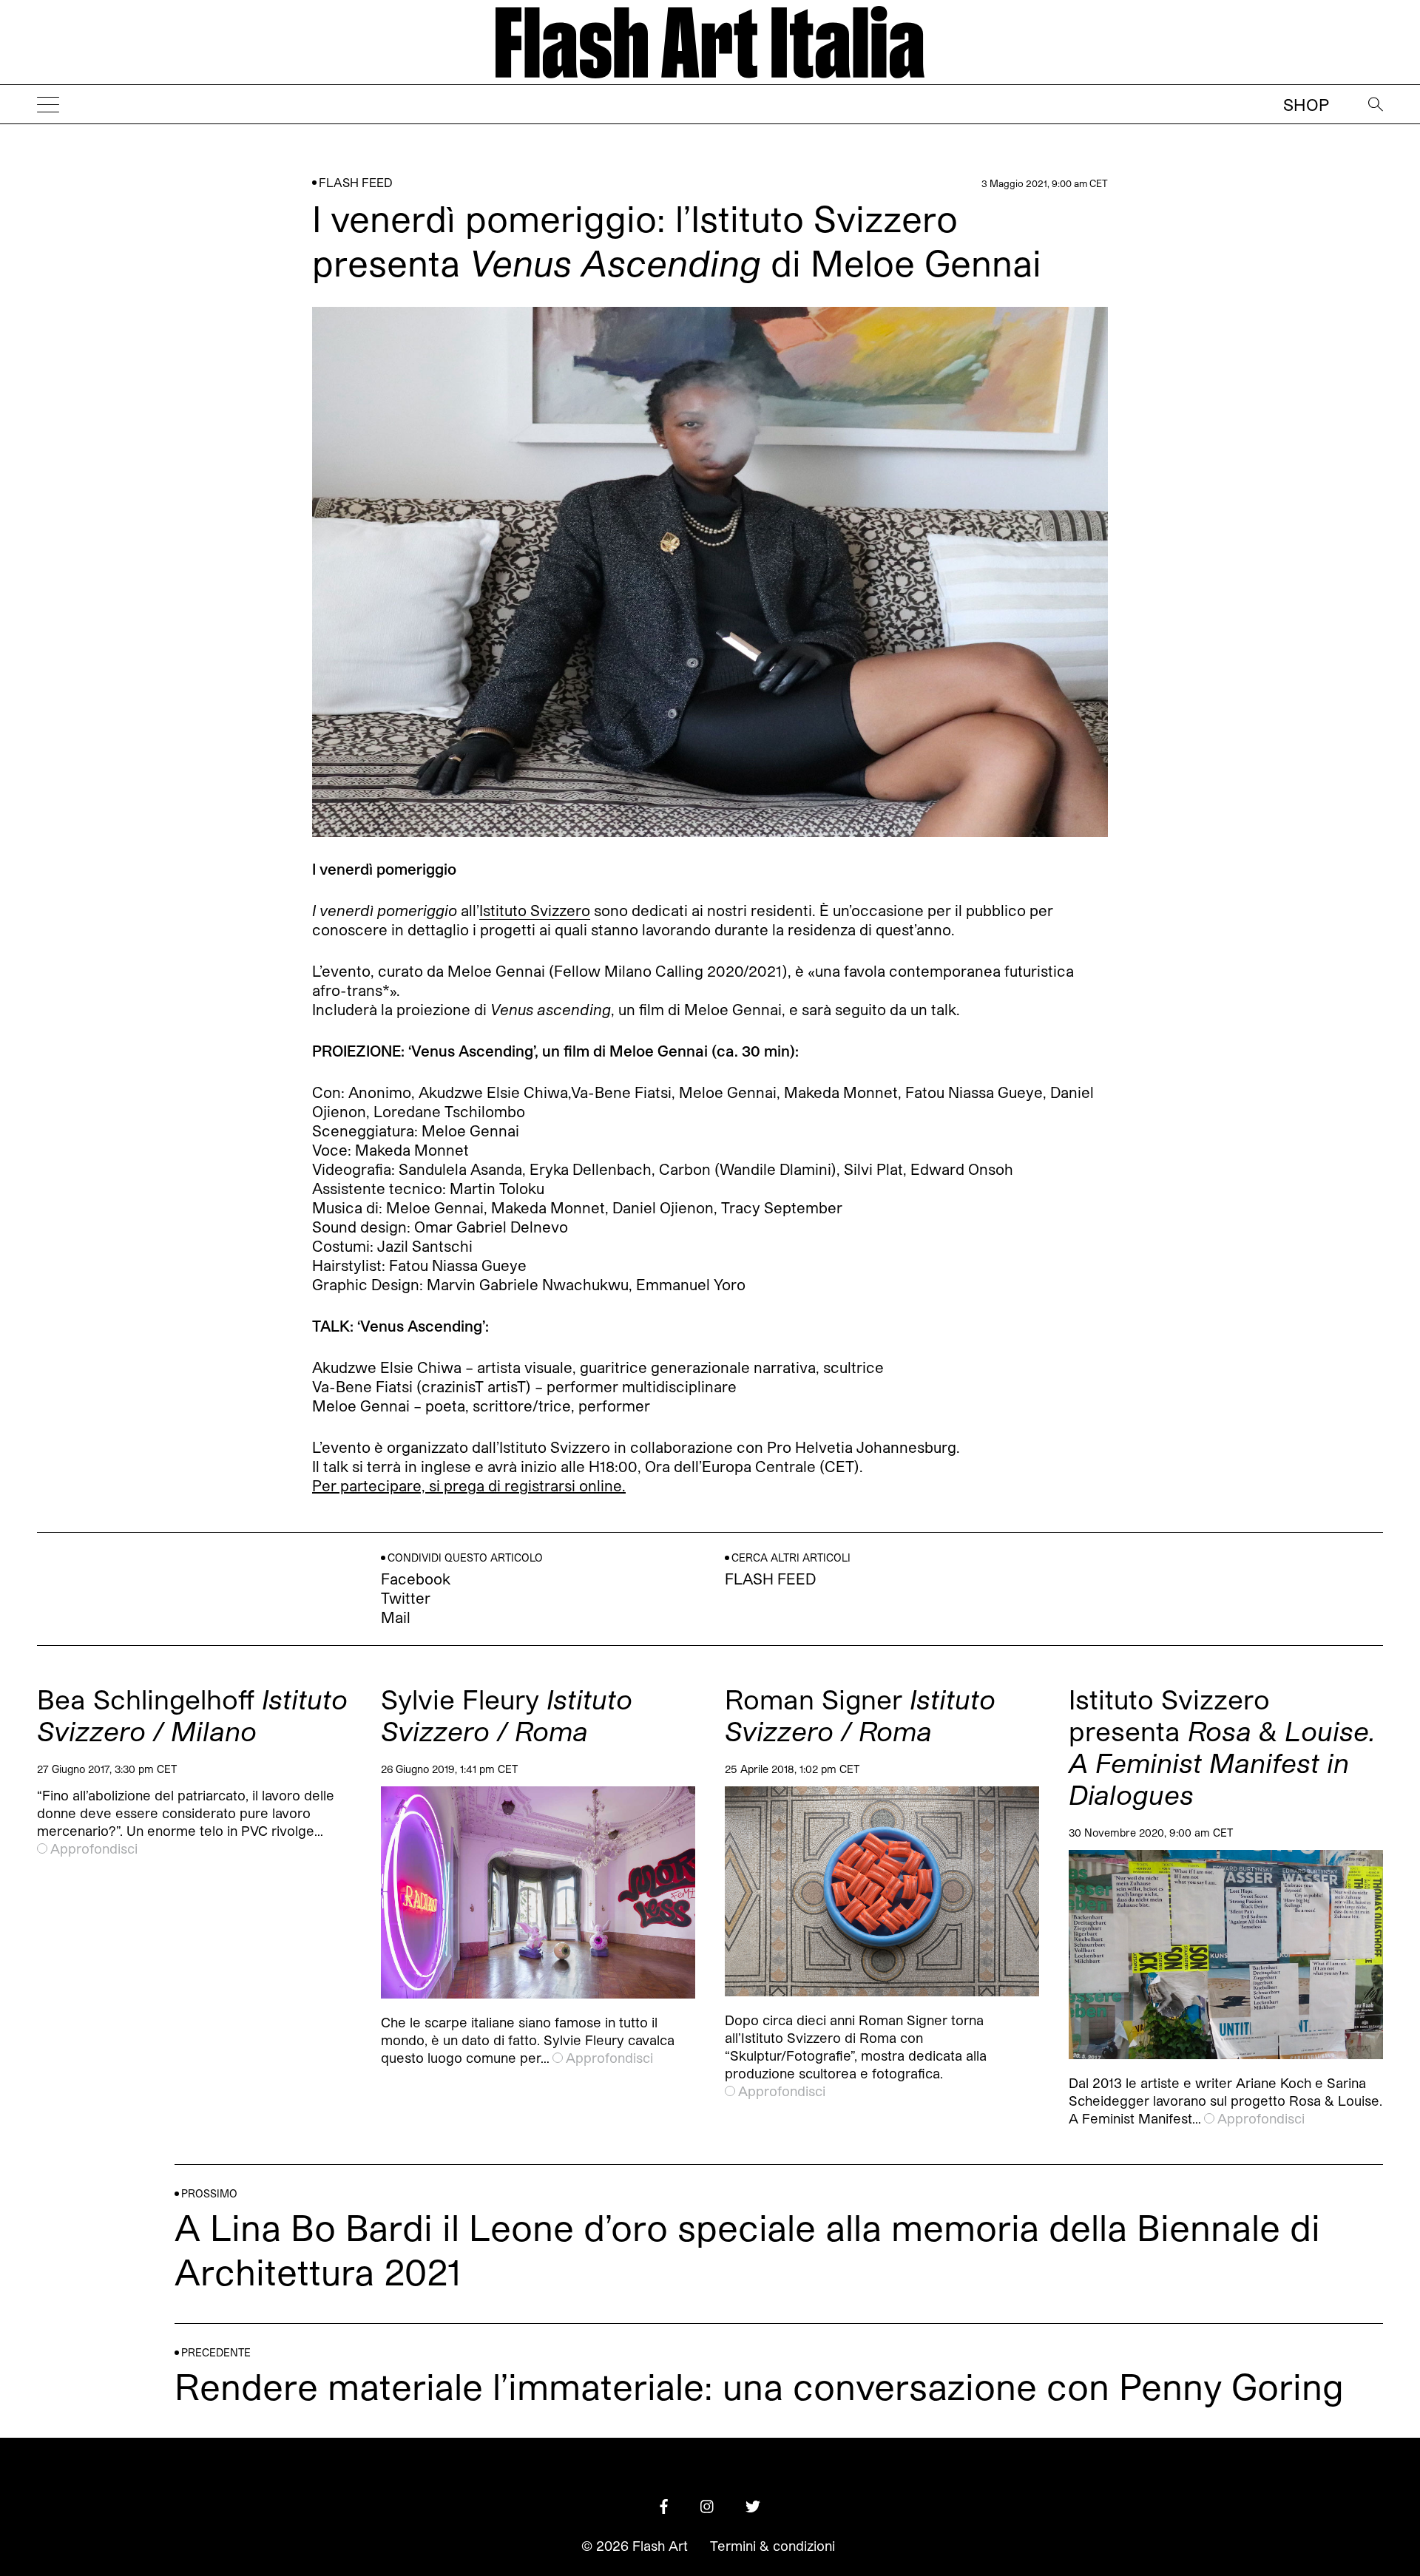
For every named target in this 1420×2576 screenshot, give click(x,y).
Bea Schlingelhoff (192, 1715)
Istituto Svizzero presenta (1222, 1746)
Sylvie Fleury (507, 1715)
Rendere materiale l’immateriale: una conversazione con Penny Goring (759, 2386)
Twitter (406, 1598)
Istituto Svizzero (535, 910)
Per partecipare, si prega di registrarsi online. (469, 1485)
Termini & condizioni (772, 2546)
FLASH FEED (356, 182)
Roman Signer (860, 1715)
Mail (396, 1617)
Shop (1306, 104)
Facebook (416, 1579)
